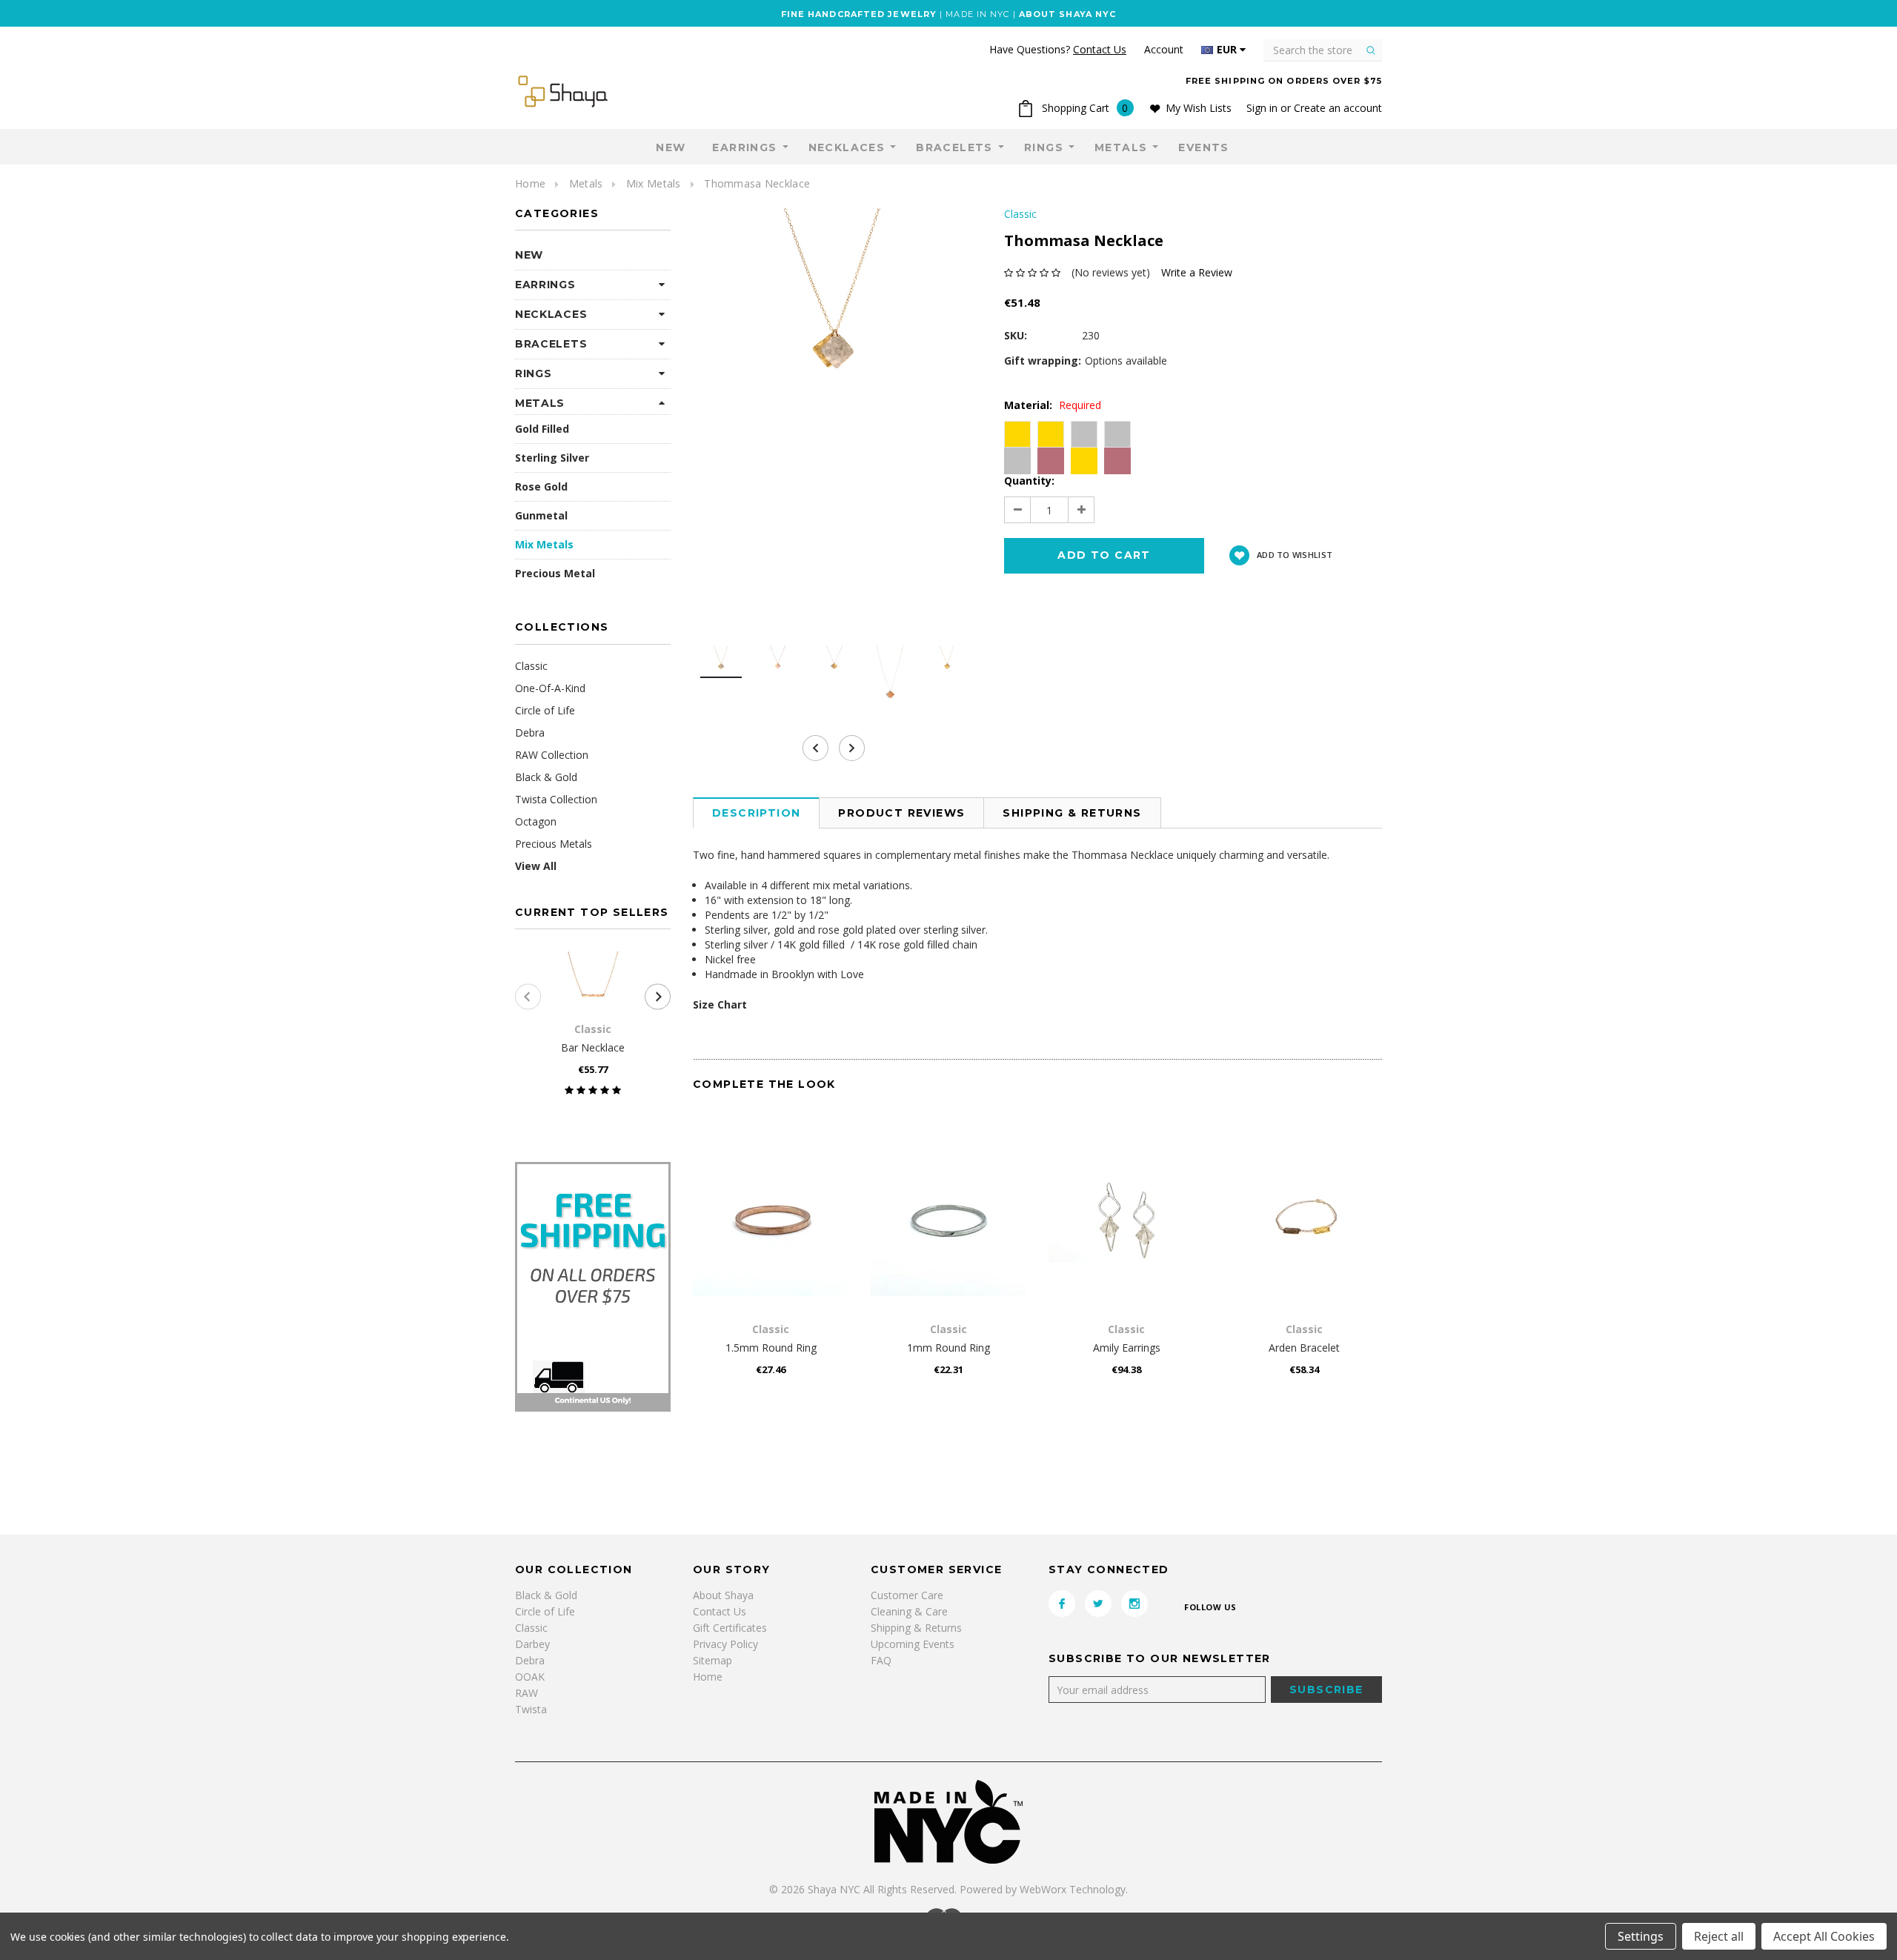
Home (530, 183)
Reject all (1719, 1936)
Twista (531, 1709)
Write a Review (1197, 272)
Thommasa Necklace (757, 183)
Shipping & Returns (1072, 813)
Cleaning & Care (909, 1611)
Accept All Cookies (1824, 1936)
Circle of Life (545, 710)
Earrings (744, 147)
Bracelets (954, 147)
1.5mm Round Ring (771, 1348)
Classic (531, 666)
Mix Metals (654, 183)
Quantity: (1029, 481)
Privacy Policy (725, 1644)
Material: (1053, 405)
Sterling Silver (552, 458)
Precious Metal (555, 573)
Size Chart (720, 1004)
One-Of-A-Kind (550, 688)
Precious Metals (554, 844)
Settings (1641, 1936)
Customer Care (907, 1595)
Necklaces (847, 147)
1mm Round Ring (948, 1348)
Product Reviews (901, 813)
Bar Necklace (593, 1047)
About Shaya (723, 1595)
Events (1203, 147)
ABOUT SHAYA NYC (1068, 14)
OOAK (530, 1677)
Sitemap (712, 1660)
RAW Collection (552, 755)
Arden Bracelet (1304, 1348)
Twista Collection (556, 799)
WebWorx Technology (1073, 1889)
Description (756, 813)
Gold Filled (542, 429)
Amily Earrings (1127, 1348)
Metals (1121, 147)
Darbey (532, 1644)
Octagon (536, 821)
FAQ (881, 1660)
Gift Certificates (730, 1628)
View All (536, 866)
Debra (530, 732)
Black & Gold (546, 777)
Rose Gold (541, 486)
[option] (834, 302)
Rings (1044, 147)
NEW (671, 147)
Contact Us (720, 1611)
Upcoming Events (913, 1644)
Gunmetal (541, 515)
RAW (526, 1693)
